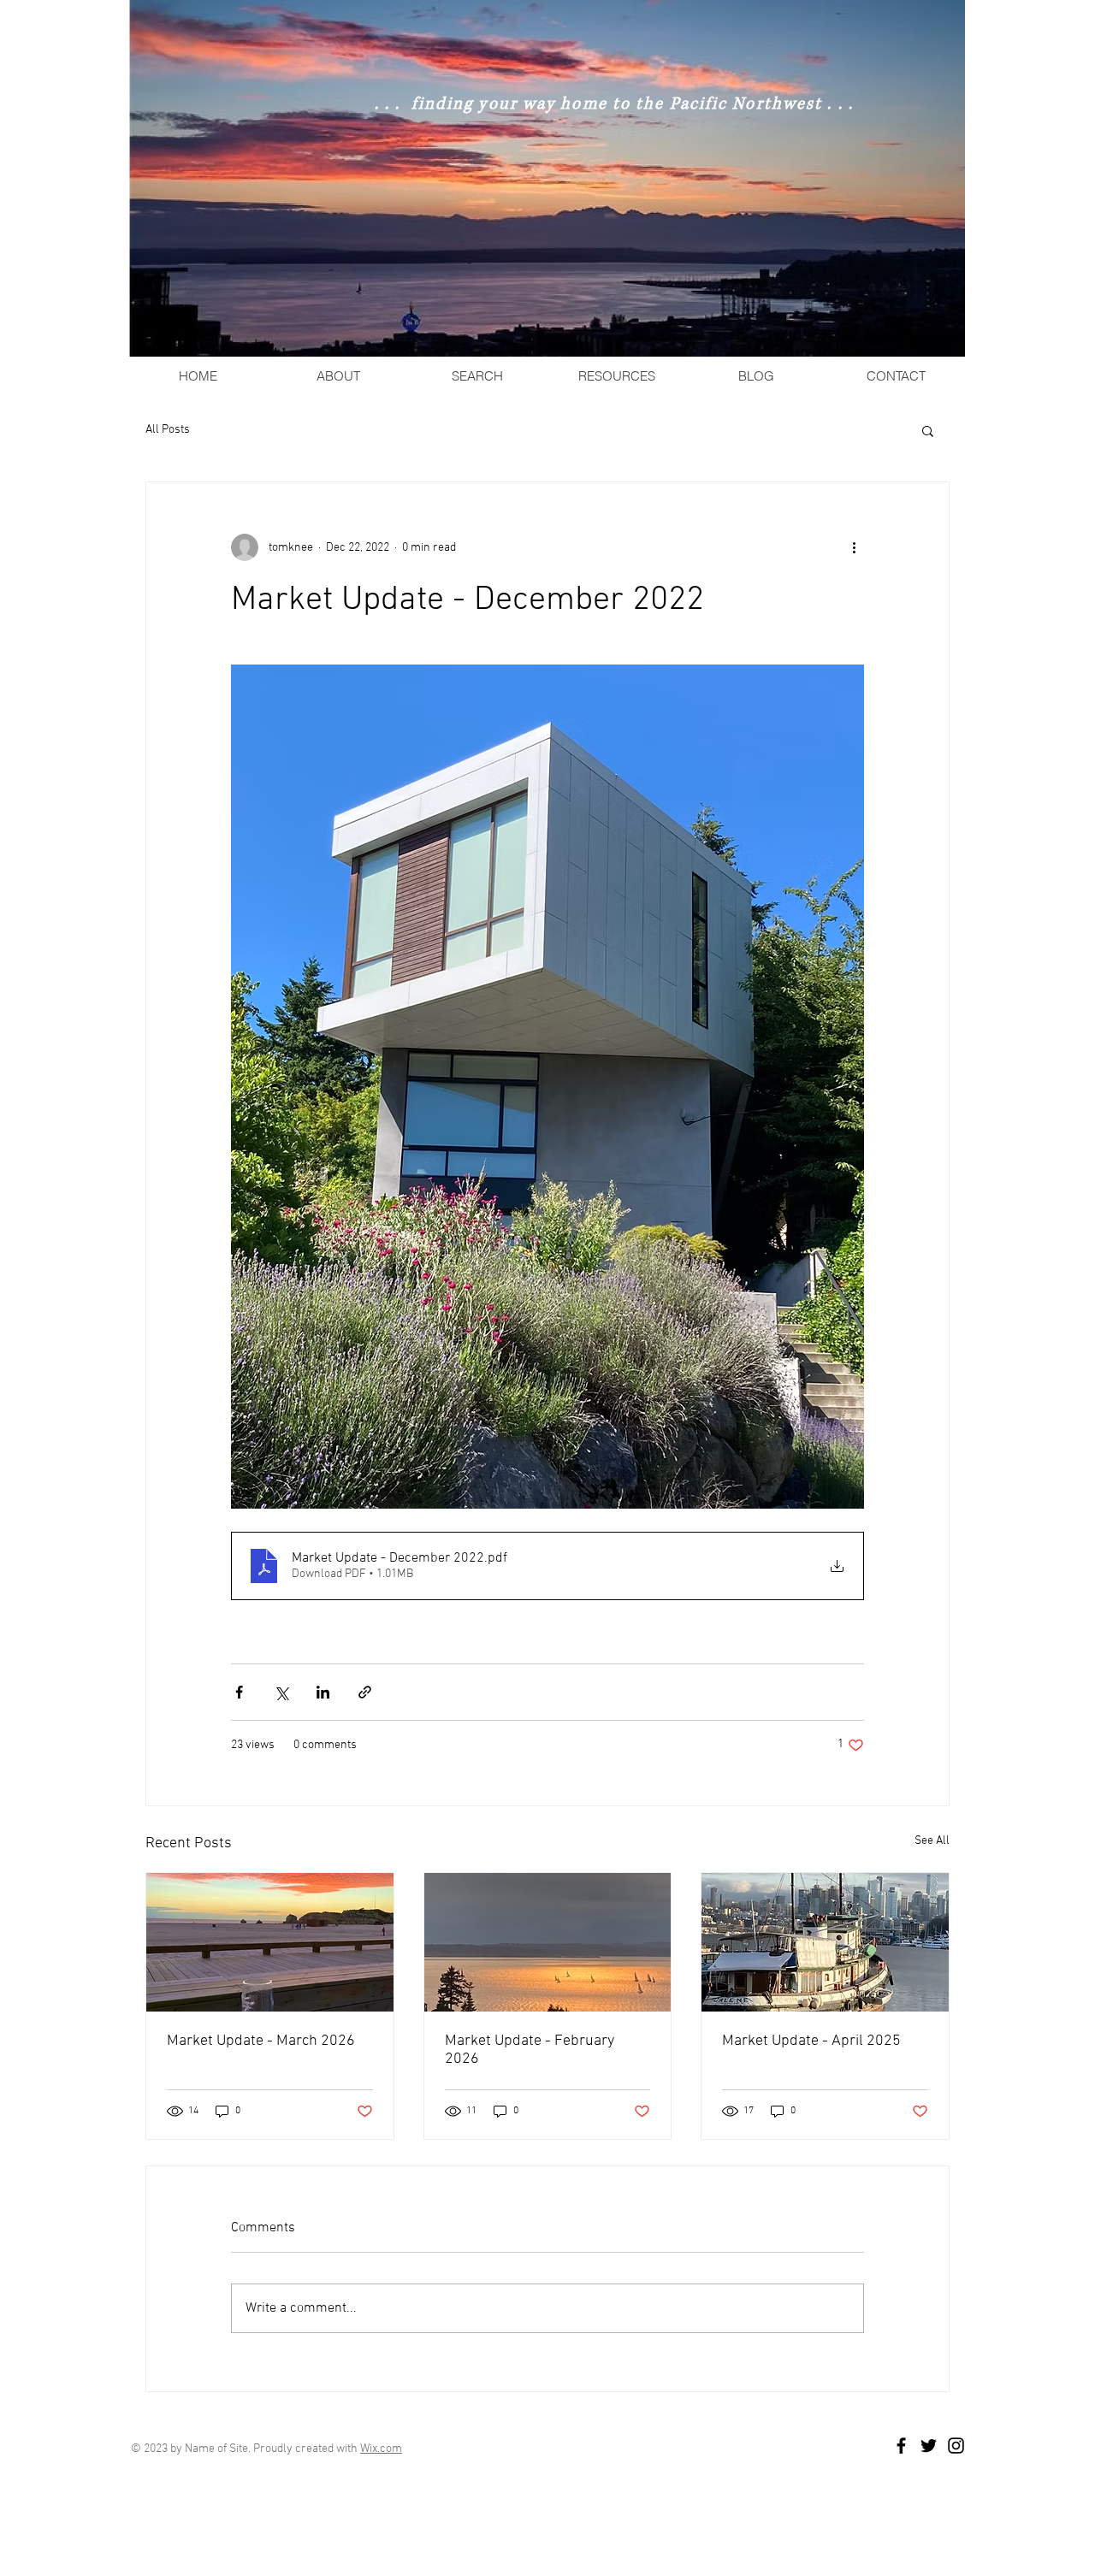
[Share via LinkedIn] (323, 1692)
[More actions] (854, 547)
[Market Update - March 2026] (270, 1942)
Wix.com (381, 2449)
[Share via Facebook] (239, 1692)
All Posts (168, 430)
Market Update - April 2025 (811, 2041)
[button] (928, 430)
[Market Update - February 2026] (548, 1942)
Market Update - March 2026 (261, 2041)
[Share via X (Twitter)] (281, 1692)
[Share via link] (365, 1692)
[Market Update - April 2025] (825, 1942)
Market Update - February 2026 (530, 2050)
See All (932, 1841)
